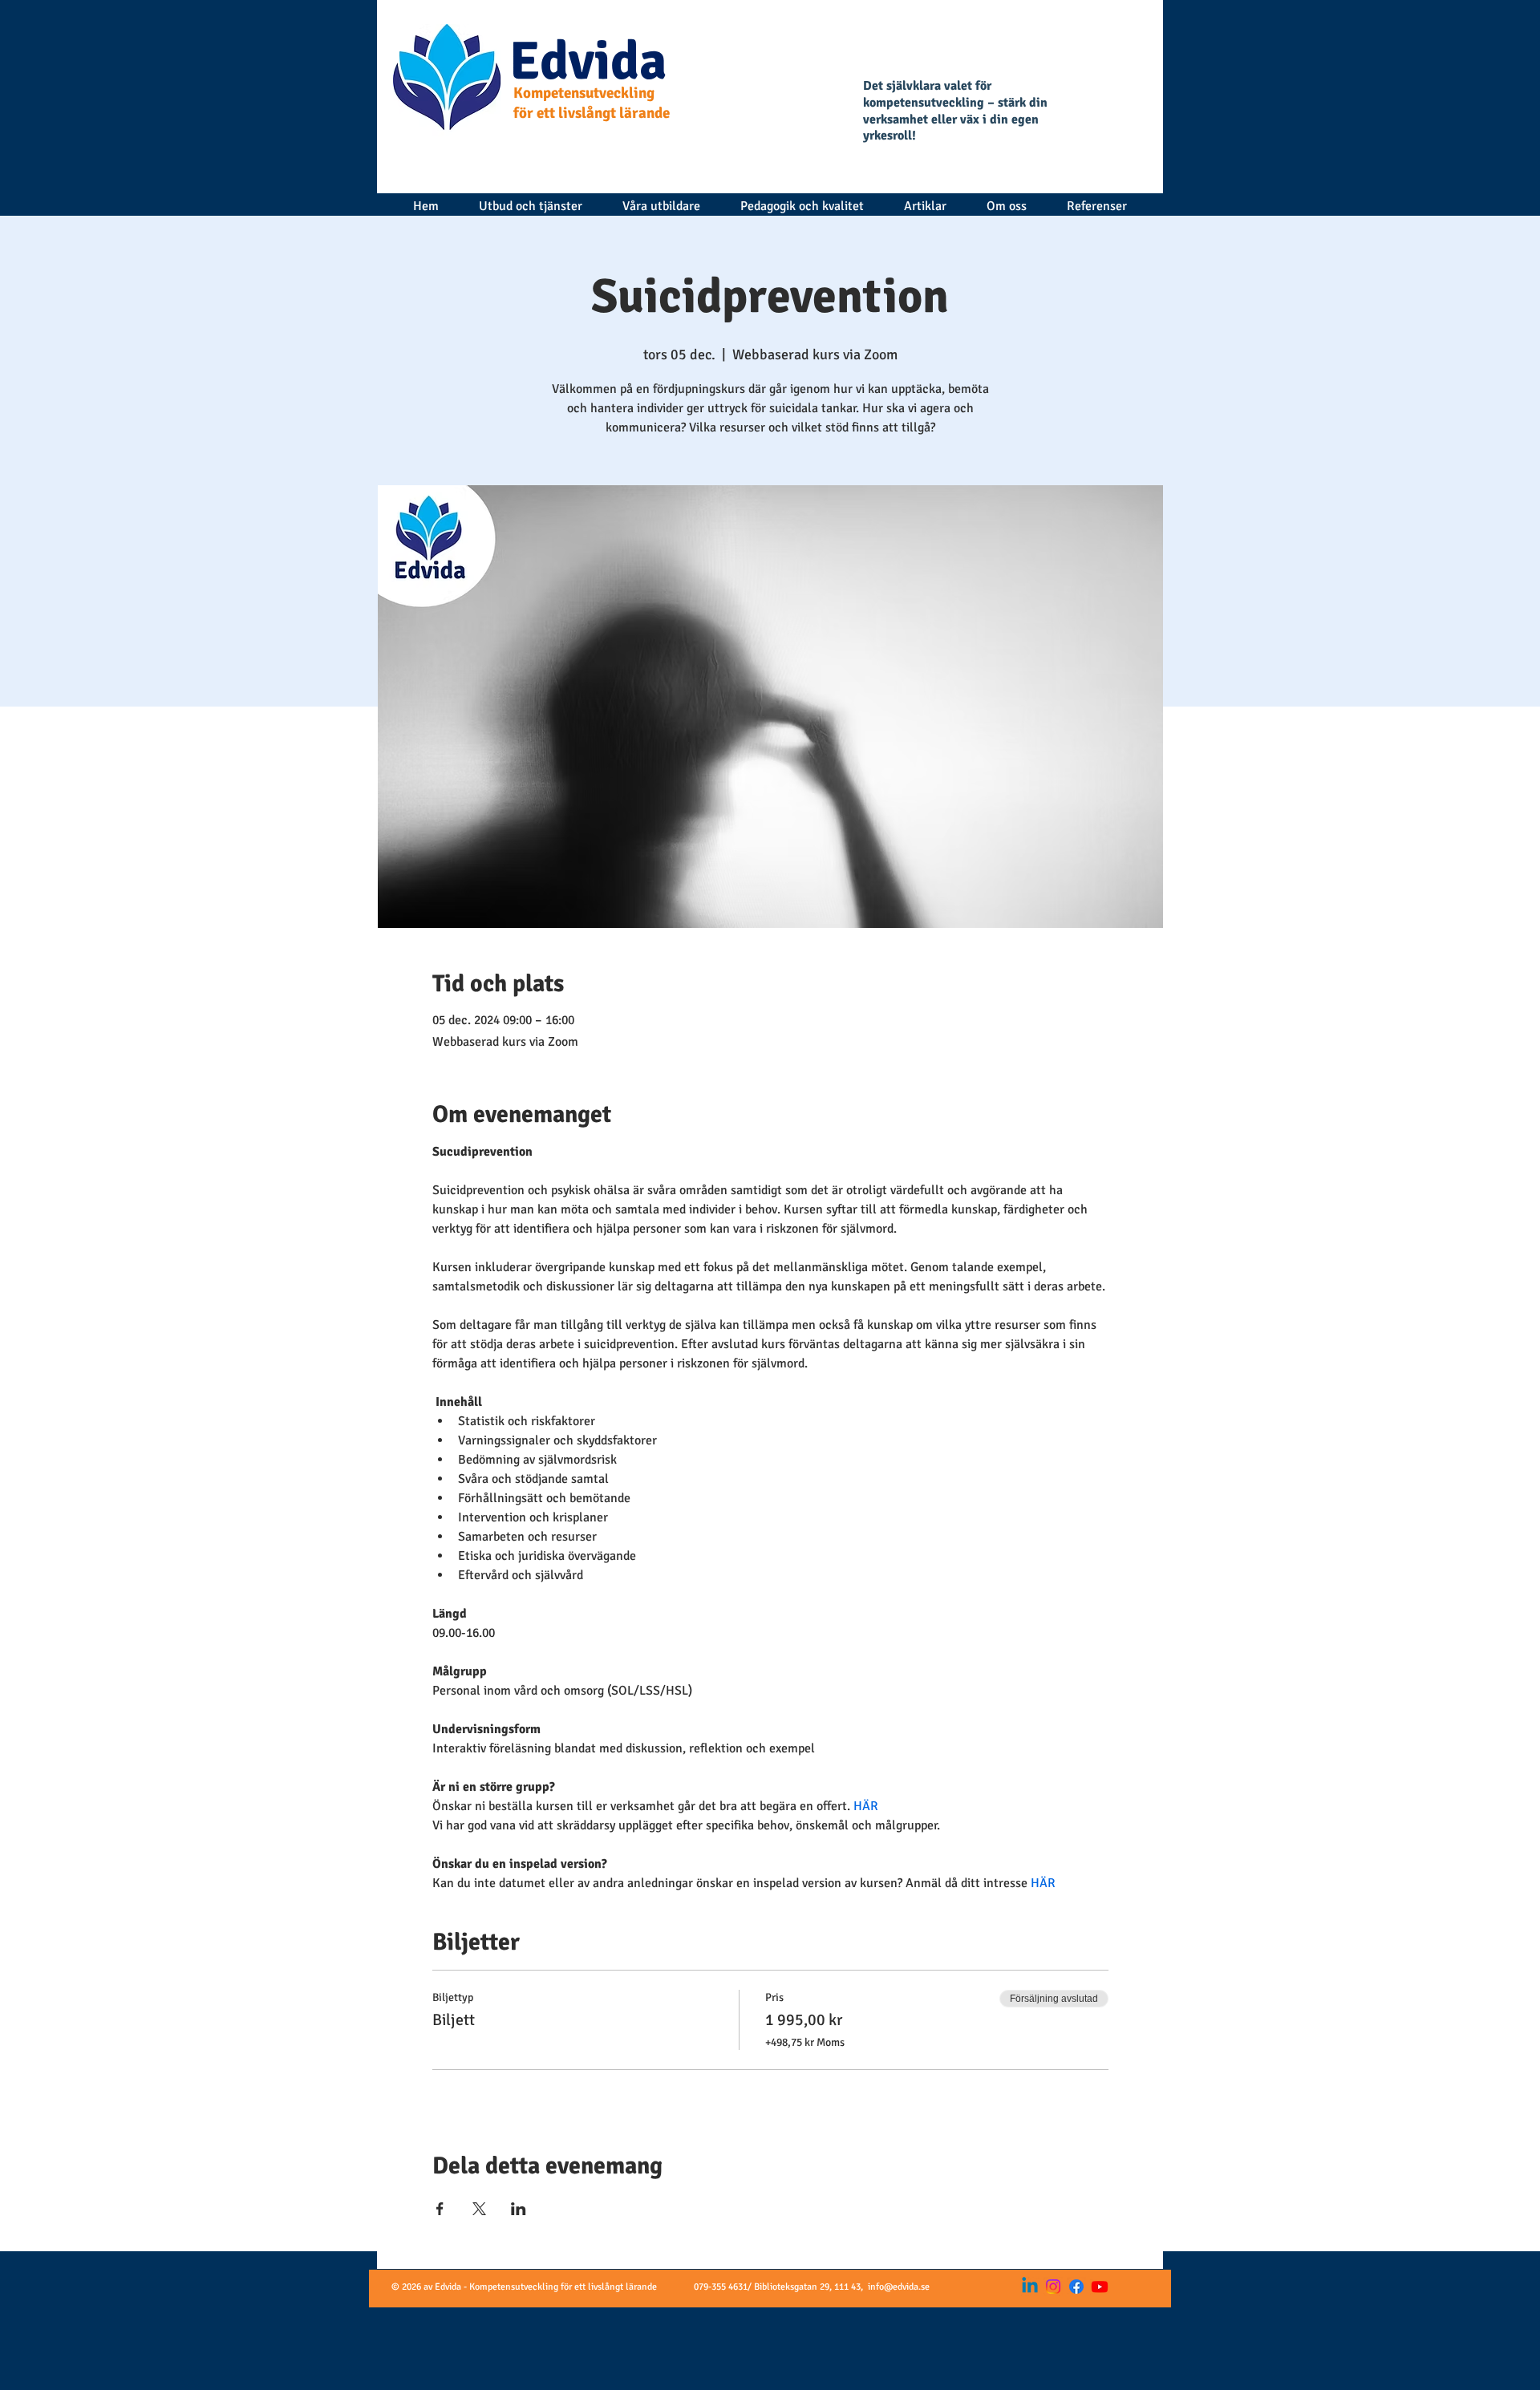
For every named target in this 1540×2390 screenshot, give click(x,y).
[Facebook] (1076, 2287)
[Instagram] (1053, 2287)
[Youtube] (1100, 2287)
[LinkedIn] (1030, 2287)
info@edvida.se (899, 2287)
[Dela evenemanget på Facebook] (440, 2209)
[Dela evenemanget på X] (479, 2209)
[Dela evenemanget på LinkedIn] (519, 2209)
